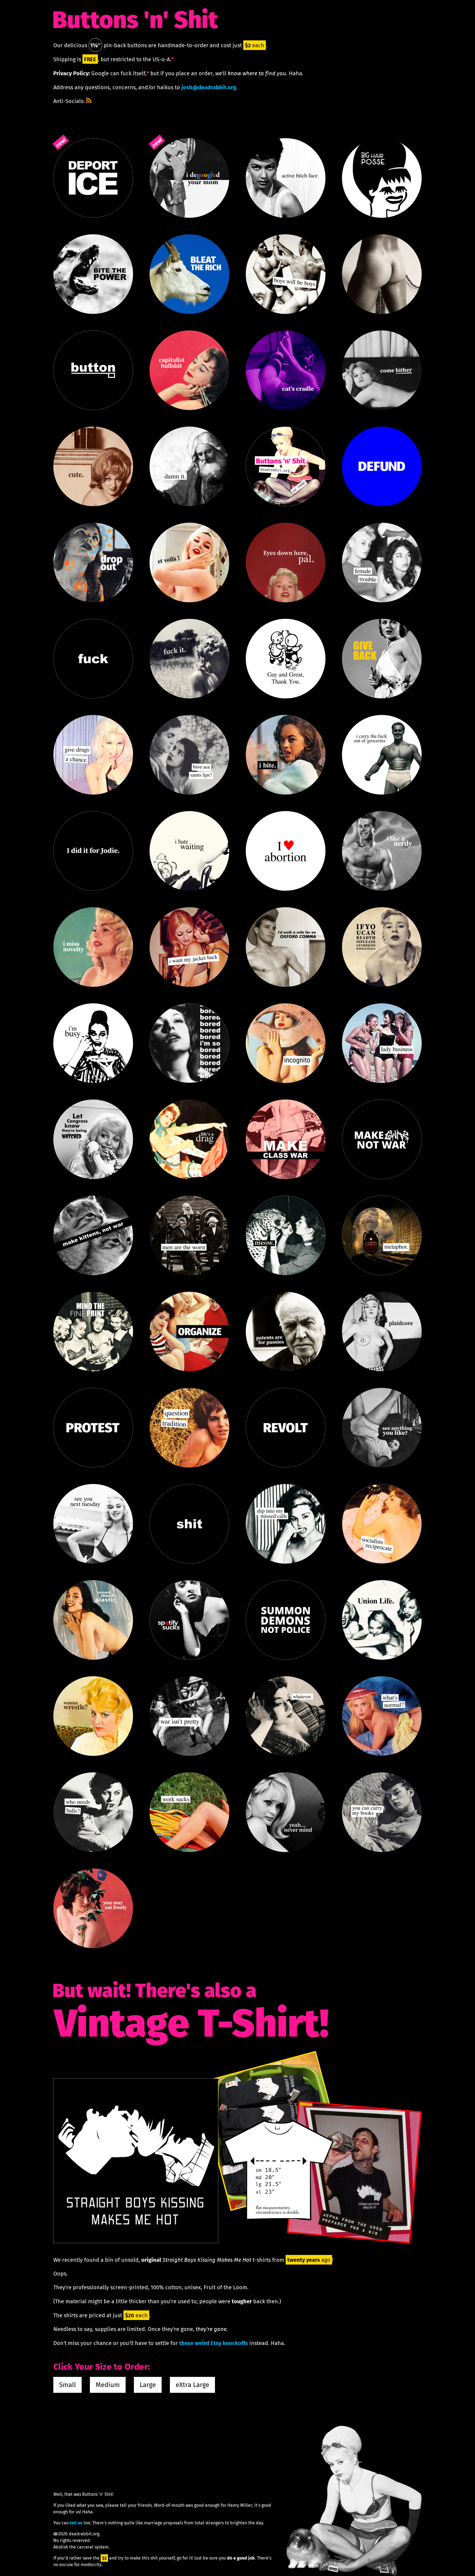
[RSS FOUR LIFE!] (89, 100)
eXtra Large (192, 2385)
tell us (76, 2523)
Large (148, 2385)
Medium (108, 2385)
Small (67, 2385)
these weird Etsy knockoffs (214, 2343)
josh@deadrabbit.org (209, 87)
